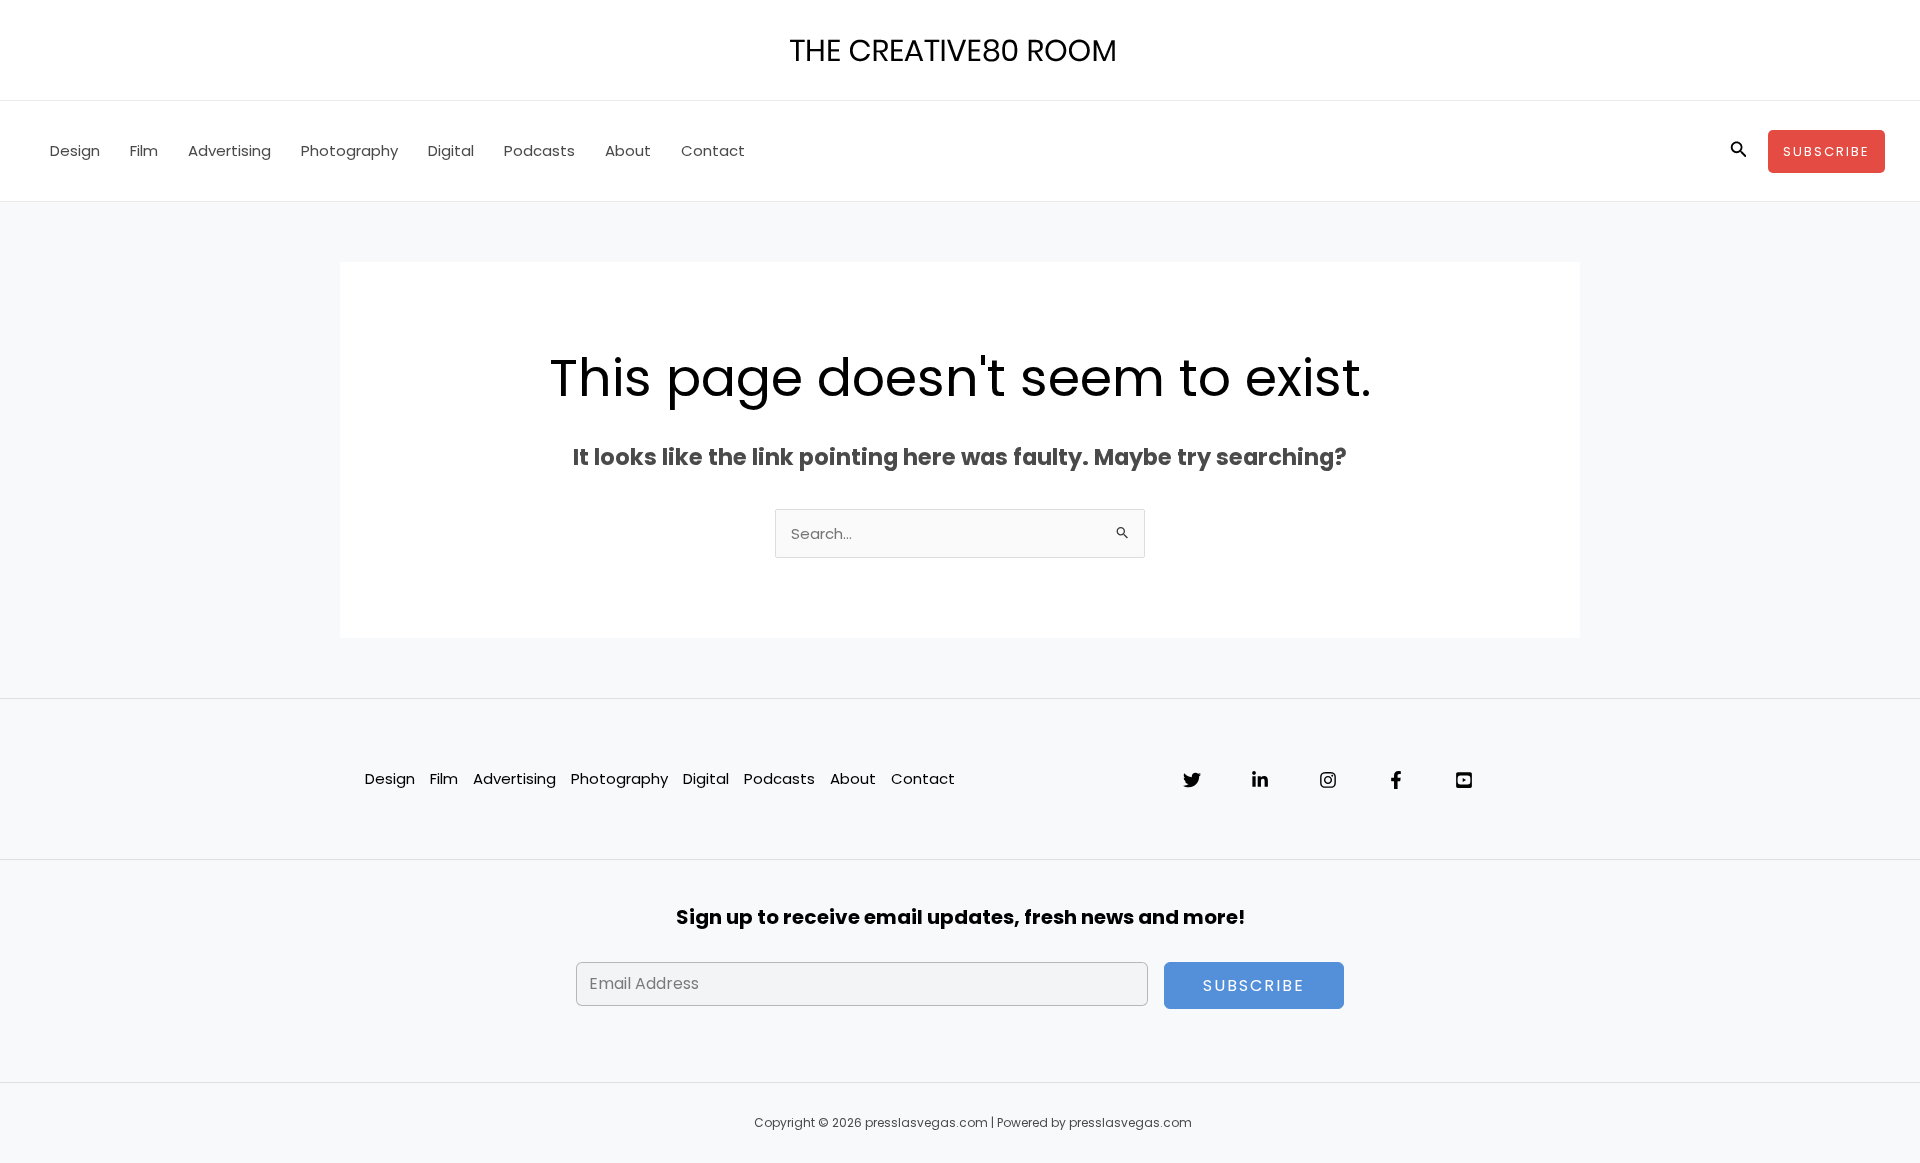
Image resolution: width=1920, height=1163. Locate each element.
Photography (349, 150)
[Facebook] (1396, 780)
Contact (713, 150)
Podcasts (539, 150)
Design (75, 150)
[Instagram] (1328, 780)
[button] (1739, 151)
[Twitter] (1192, 780)
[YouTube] (1464, 780)
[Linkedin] (1260, 780)
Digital (451, 150)
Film (144, 150)
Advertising (229, 150)
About (628, 150)
